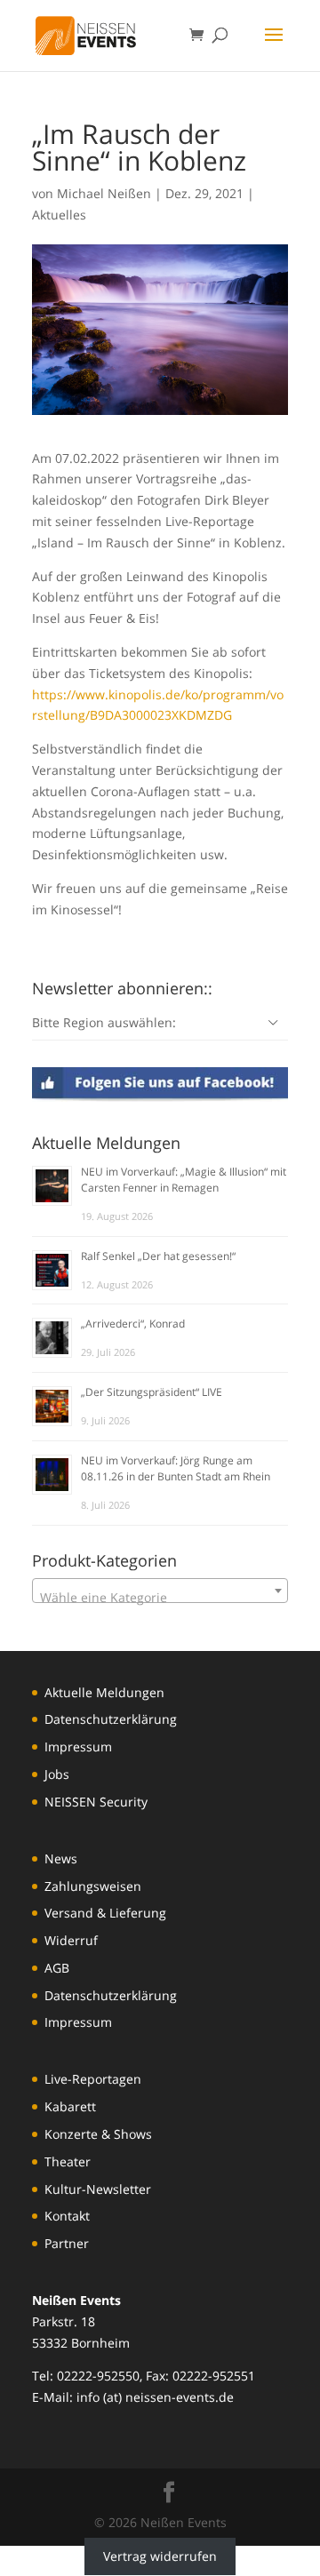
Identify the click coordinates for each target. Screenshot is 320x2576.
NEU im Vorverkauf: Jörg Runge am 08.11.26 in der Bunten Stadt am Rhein (176, 1468)
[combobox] (160, 1591)
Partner (67, 2243)
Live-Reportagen (93, 2079)
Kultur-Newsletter (98, 2189)
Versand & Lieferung (105, 1913)
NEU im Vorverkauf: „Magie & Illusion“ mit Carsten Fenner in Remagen (184, 1180)
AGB (57, 1968)
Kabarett (70, 2106)
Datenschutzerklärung (111, 1719)
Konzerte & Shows (98, 2134)
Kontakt (67, 2216)
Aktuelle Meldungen (104, 1692)
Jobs (57, 1774)
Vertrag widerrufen (160, 2556)
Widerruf (71, 1940)
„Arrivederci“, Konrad (133, 1324)
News (61, 1858)
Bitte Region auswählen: (104, 1022)
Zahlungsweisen (93, 1886)
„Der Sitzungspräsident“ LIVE (152, 1392)
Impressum (78, 1747)
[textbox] (160, 1598)
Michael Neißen (104, 193)
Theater (68, 2161)
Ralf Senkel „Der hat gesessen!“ (158, 1256)
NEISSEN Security (96, 1802)
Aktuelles (59, 215)
